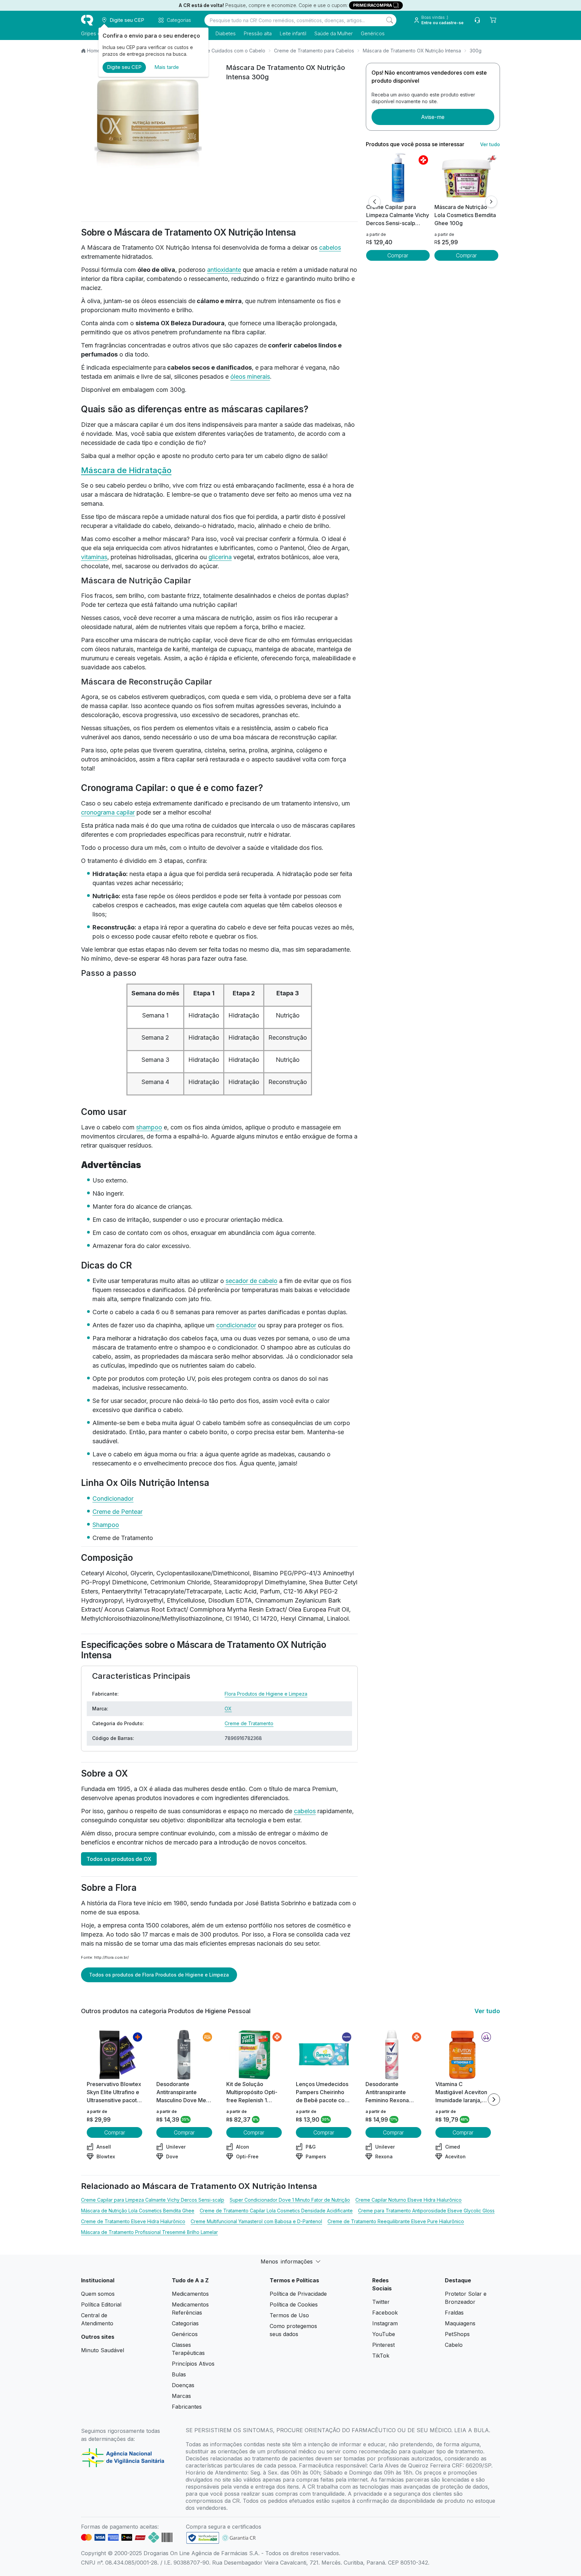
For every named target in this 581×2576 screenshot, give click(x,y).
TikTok (381, 2356)
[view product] (398, 178)
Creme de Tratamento (249, 1723)
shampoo (149, 1127)
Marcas (181, 2396)
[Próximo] (491, 202)
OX (228, 1709)
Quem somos (98, 2294)
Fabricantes (187, 2407)
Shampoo (106, 1525)
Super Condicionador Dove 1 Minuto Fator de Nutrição (290, 2200)
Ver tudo (490, 144)
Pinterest (383, 2345)
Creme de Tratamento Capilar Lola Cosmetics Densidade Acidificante (276, 2211)
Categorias (185, 2323)
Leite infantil (293, 33)
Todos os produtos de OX (119, 1859)
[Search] (390, 20)
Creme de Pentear (118, 1512)
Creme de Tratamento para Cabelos (314, 51)
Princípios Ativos (193, 2364)
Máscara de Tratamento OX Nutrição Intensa (412, 51)
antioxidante (224, 270)
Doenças (183, 2385)
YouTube (384, 2334)
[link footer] (203, 2538)
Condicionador (113, 1499)
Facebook (385, 2313)
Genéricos (373, 33)
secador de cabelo (251, 1281)
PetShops (457, 2334)
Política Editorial (101, 2304)
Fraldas (454, 2313)
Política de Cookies (294, 2304)
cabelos (330, 247)
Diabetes (226, 33)
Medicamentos (190, 2294)
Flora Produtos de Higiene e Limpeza (266, 1694)
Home (94, 51)
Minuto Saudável (103, 2350)
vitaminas (94, 557)
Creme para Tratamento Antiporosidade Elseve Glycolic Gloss (426, 2211)
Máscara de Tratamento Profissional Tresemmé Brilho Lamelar (149, 2232)
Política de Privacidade (298, 2294)
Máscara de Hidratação (126, 470)
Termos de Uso (289, 2315)
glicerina (220, 557)
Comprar (398, 255)
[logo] (87, 20)
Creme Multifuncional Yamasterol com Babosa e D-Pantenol (256, 2221)
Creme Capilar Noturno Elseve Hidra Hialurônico (409, 2200)
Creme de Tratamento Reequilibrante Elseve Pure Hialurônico (396, 2221)
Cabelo (454, 2345)
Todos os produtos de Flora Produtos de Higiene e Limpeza (159, 1975)
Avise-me (433, 117)
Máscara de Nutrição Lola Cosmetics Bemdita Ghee (138, 2211)
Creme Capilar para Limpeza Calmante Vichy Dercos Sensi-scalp (153, 2200)
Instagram (385, 2323)
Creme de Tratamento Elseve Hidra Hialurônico (133, 2221)
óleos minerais (250, 377)
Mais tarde (167, 67)
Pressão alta (258, 33)
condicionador (236, 1325)
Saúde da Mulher (334, 33)
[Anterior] (375, 202)
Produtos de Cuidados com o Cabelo (224, 51)
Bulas (179, 2374)
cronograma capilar (108, 812)
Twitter (381, 2302)
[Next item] (494, 2100)
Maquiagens (460, 2323)
